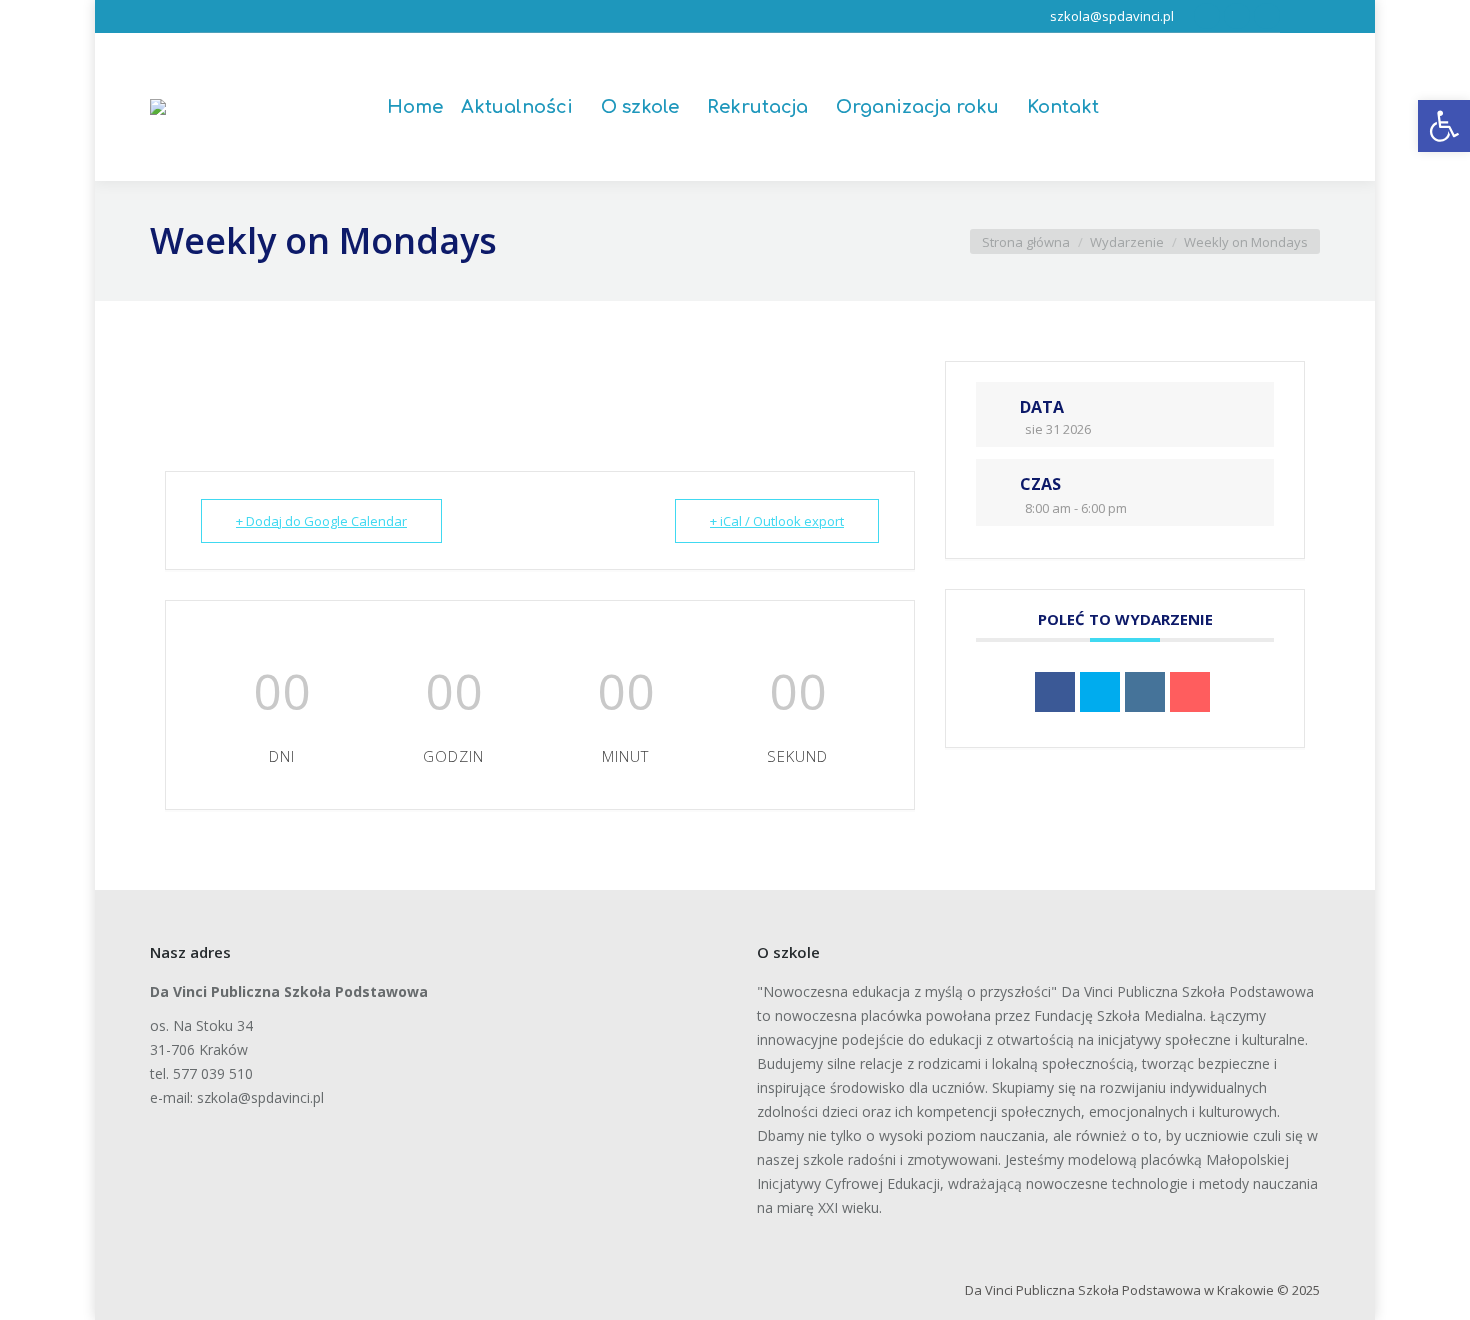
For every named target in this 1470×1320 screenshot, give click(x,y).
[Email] (1190, 692)
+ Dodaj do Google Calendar (321, 521)
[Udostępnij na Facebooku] (1055, 692)
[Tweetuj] (1100, 692)
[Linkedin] (1145, 692)
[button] (1444, 126)
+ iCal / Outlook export (777, 521)
